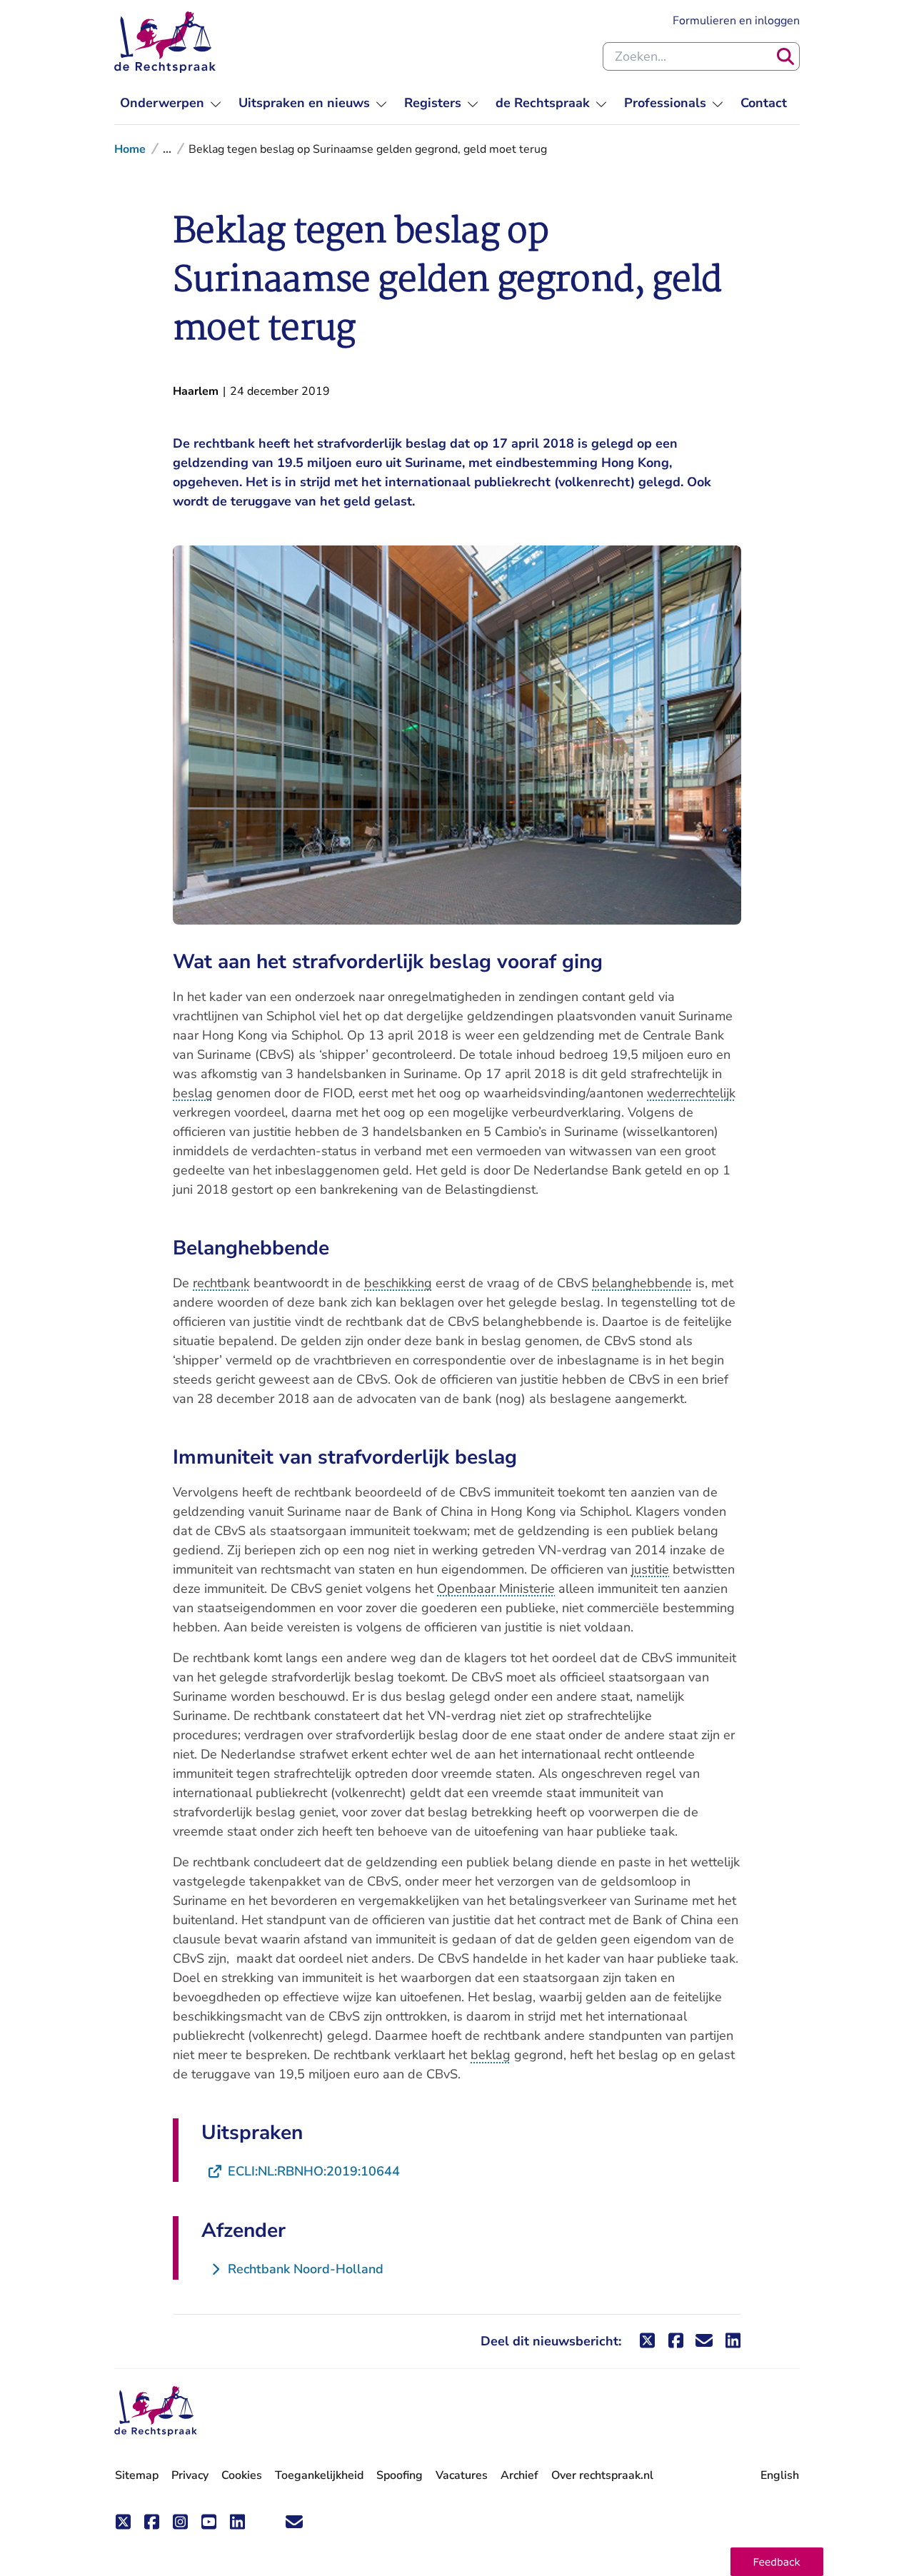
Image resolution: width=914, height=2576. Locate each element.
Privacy (190, 2475)
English (780, 2475)
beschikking (398, 1283)
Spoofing (400, 2475)
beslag (193, 1093)
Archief (519, 2475)
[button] (777, 2562)
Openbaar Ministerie (496, 1589)
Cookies (242, 2475)
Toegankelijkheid (319, 2475)
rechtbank (221, 1283)
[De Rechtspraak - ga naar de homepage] (165, 42)
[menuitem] (171, 103)
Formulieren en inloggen (736, 20)
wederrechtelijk (691, 1093)
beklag (491, 2055)
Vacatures (462, 2476)
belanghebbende (642, 1283)
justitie (650, 1569)
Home (130, 149)
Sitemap (137, 2475)
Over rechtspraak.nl (602, 2475)
